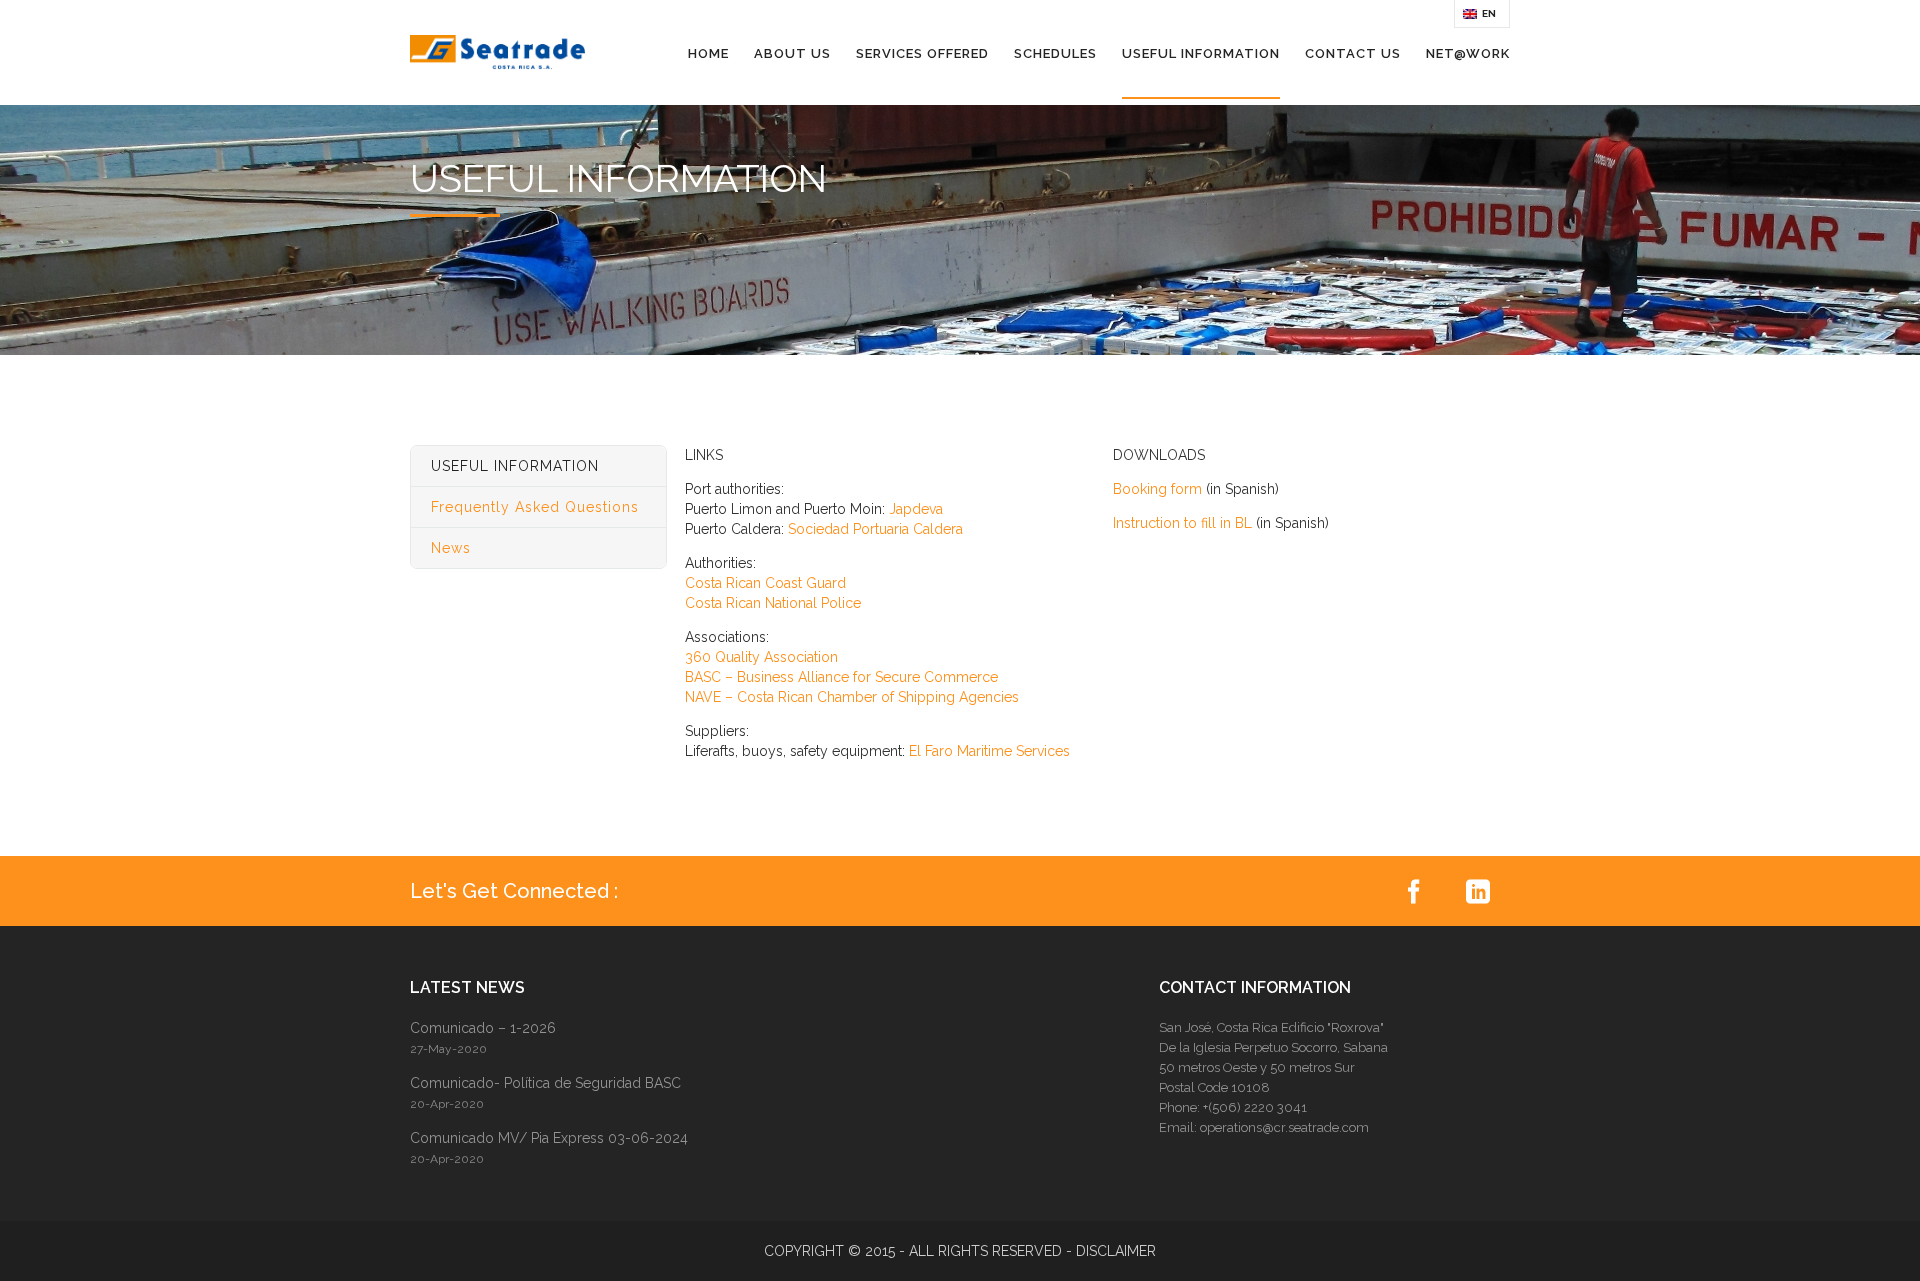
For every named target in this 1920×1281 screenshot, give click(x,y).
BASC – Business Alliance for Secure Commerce (841, 677)
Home (708, 53)
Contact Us (1353, 53)
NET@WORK (1468, 53)
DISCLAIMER (1116, 1251)
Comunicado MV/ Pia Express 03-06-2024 (549, 1138)
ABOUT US (792, 53)
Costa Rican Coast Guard (765, 583)
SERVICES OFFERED (922, 53)
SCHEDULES (1055, 53)
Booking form (1157, 489)
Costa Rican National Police (773, 603)
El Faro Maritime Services (989, 751)
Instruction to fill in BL (1182, 523)
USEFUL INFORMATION (1201, 53)
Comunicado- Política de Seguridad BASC (545, 1083)
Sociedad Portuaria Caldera (875, 529)
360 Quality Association (761, 657)
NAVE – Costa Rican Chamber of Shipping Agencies (852, 697)
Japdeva (916, 509)
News (451, 548)
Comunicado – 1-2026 (483, 1028)
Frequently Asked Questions (535, 507)
